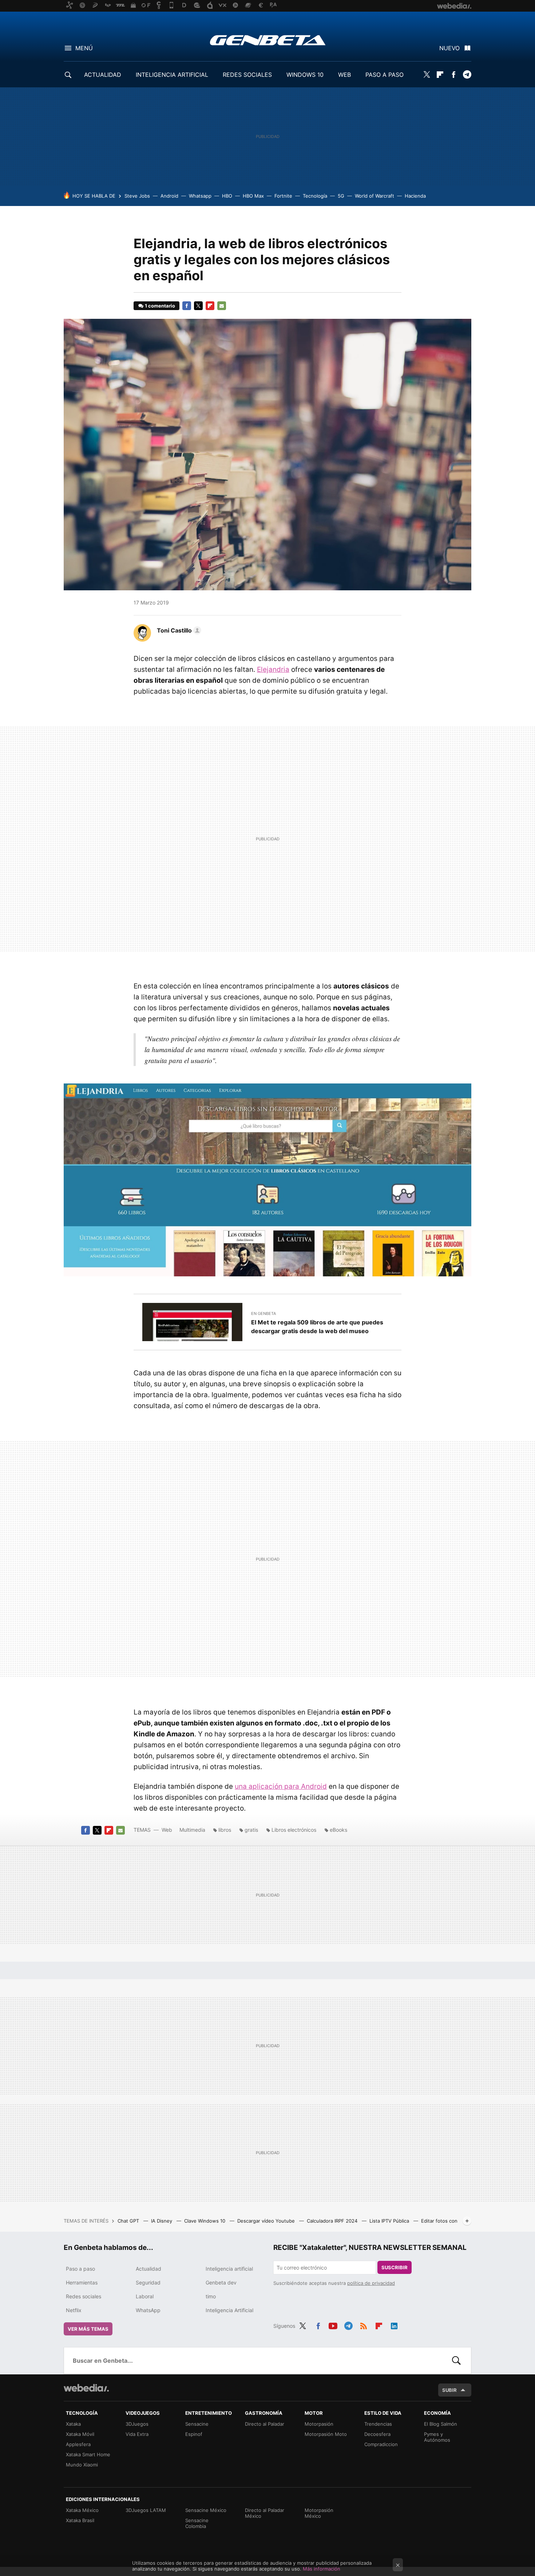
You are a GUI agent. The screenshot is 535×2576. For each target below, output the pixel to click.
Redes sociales (84, 2296)
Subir (449, 2390)
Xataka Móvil (80, 2434)
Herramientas (82, 2282)
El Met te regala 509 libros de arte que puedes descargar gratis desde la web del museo (317, 1327)
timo (211, 2296)
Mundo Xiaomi (82, 2465)
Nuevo (449, 48)
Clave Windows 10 (205, 2221)
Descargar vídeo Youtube (267, 2221)
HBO (227, 196)
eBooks (338, 1830)
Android (169, 196)
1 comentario (160, 306)
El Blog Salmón (441, 2424)
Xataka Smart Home (88, 2454)
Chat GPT (129, 2221)
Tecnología (315, 196)
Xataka (73, 2424)
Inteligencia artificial (229, 2269)
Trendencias (378, 2424)
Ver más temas (88, 2329)
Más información (322, 2569)
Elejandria (273, 669)
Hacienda (415, 196)
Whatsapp (200, 196)
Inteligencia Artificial (229, 2310)
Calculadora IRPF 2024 (333, 2221)
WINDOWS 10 (305, 75)
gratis (251, 1830)
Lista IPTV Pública (390, 2221)
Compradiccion (381, 2444)
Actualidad (148, 2269)
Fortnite (283, 196)
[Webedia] (86, 2388)
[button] (178, 630)
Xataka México (82, 2510)
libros (225, 1830)
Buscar (456, 2361)
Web (167, 1830)
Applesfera (78, 2444)
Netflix (74, 2310)
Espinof (194, 2434)
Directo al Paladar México (265, 2513)
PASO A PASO (385, 75)
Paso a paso (80, 2269)
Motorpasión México (319, 2513)
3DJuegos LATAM (146, 2510)
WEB (344, 75)
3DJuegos (137, 2424)
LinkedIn (394, 2325)
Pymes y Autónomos (437, 2437)
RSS (364, 2325)
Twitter (427, 75)
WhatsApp (148, 2310)
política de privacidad (371, 2283)
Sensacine (197, 2424)
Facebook (453, 75)
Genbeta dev (221, 2282)
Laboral (145, 2296)
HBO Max (253, 196)
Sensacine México (206, 2510)
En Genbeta (263, 1313)
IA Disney (162, 2221)
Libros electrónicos (294, 1830)
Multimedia (192, 1830)
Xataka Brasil (80, 2520)
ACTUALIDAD (103, 75)
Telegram (467, 75)
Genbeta (268, 40)
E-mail (222, 306)
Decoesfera (377, 2434)
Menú (84, 48)
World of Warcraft (374, 196)
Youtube (333, 2325)
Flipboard (440, 75)
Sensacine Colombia (197, 2523)
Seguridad (148, 2282)
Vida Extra (137, 2434)
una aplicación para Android (281, 1786)
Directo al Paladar (265, 2424)
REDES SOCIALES (247, 75)
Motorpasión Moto (326, 2434)
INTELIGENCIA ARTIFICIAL (172, 75)
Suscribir (395, 2267)
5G (341, 196)
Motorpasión (319, 2424)
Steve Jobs (137, 196)
